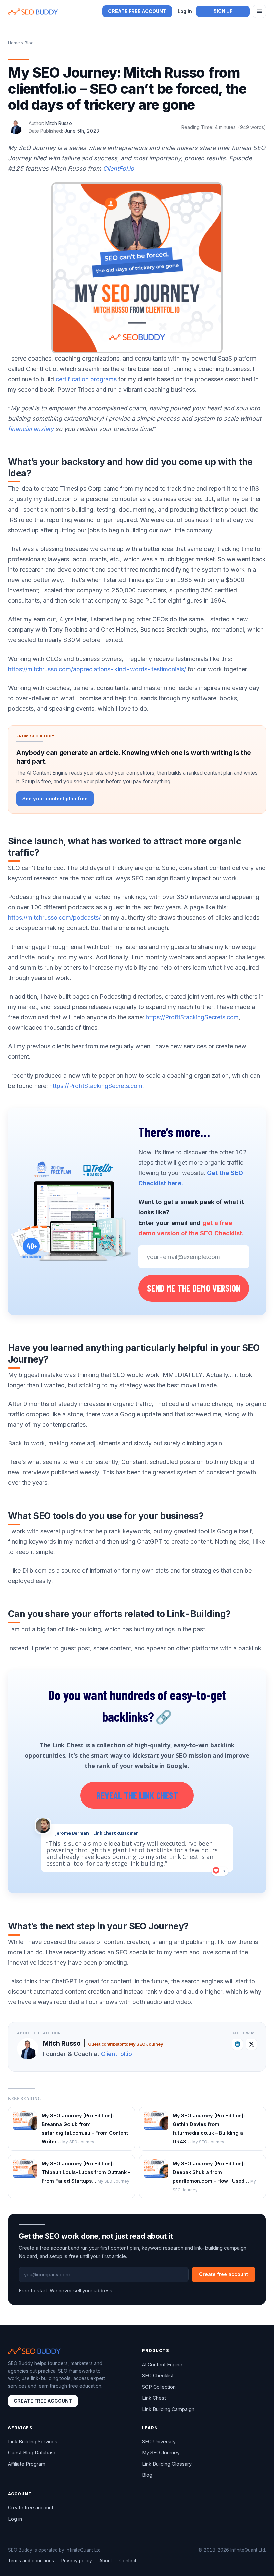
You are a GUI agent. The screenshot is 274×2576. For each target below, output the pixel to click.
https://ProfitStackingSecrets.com (192, 1017)
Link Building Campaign (168, 2409)
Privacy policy (77, 2561)
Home (14, 43)
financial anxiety (31, 429)
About (106, 2561)
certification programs (86, 379)
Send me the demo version (194, 1288)
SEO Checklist (158, 2375)
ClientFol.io (118, 169)
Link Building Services (33, 2442)
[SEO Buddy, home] (33, 12)
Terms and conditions (31, 2561)
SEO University (159, 2442)
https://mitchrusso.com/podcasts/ (54, 918)
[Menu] (259, 11)
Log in (185, 11)
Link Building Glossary (167, 2464)
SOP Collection (159, 2387)
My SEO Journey (146, 2044)
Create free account (137, 11)
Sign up (223, 11)
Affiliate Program (27, 2464)
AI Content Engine (162, 2364)
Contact (128, 2561)
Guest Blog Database (32, 2453)
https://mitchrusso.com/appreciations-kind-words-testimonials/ (97, 669)
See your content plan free (55, 798)
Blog (147, 2475)
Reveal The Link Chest (137, 1795)
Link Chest (154, 2398)
